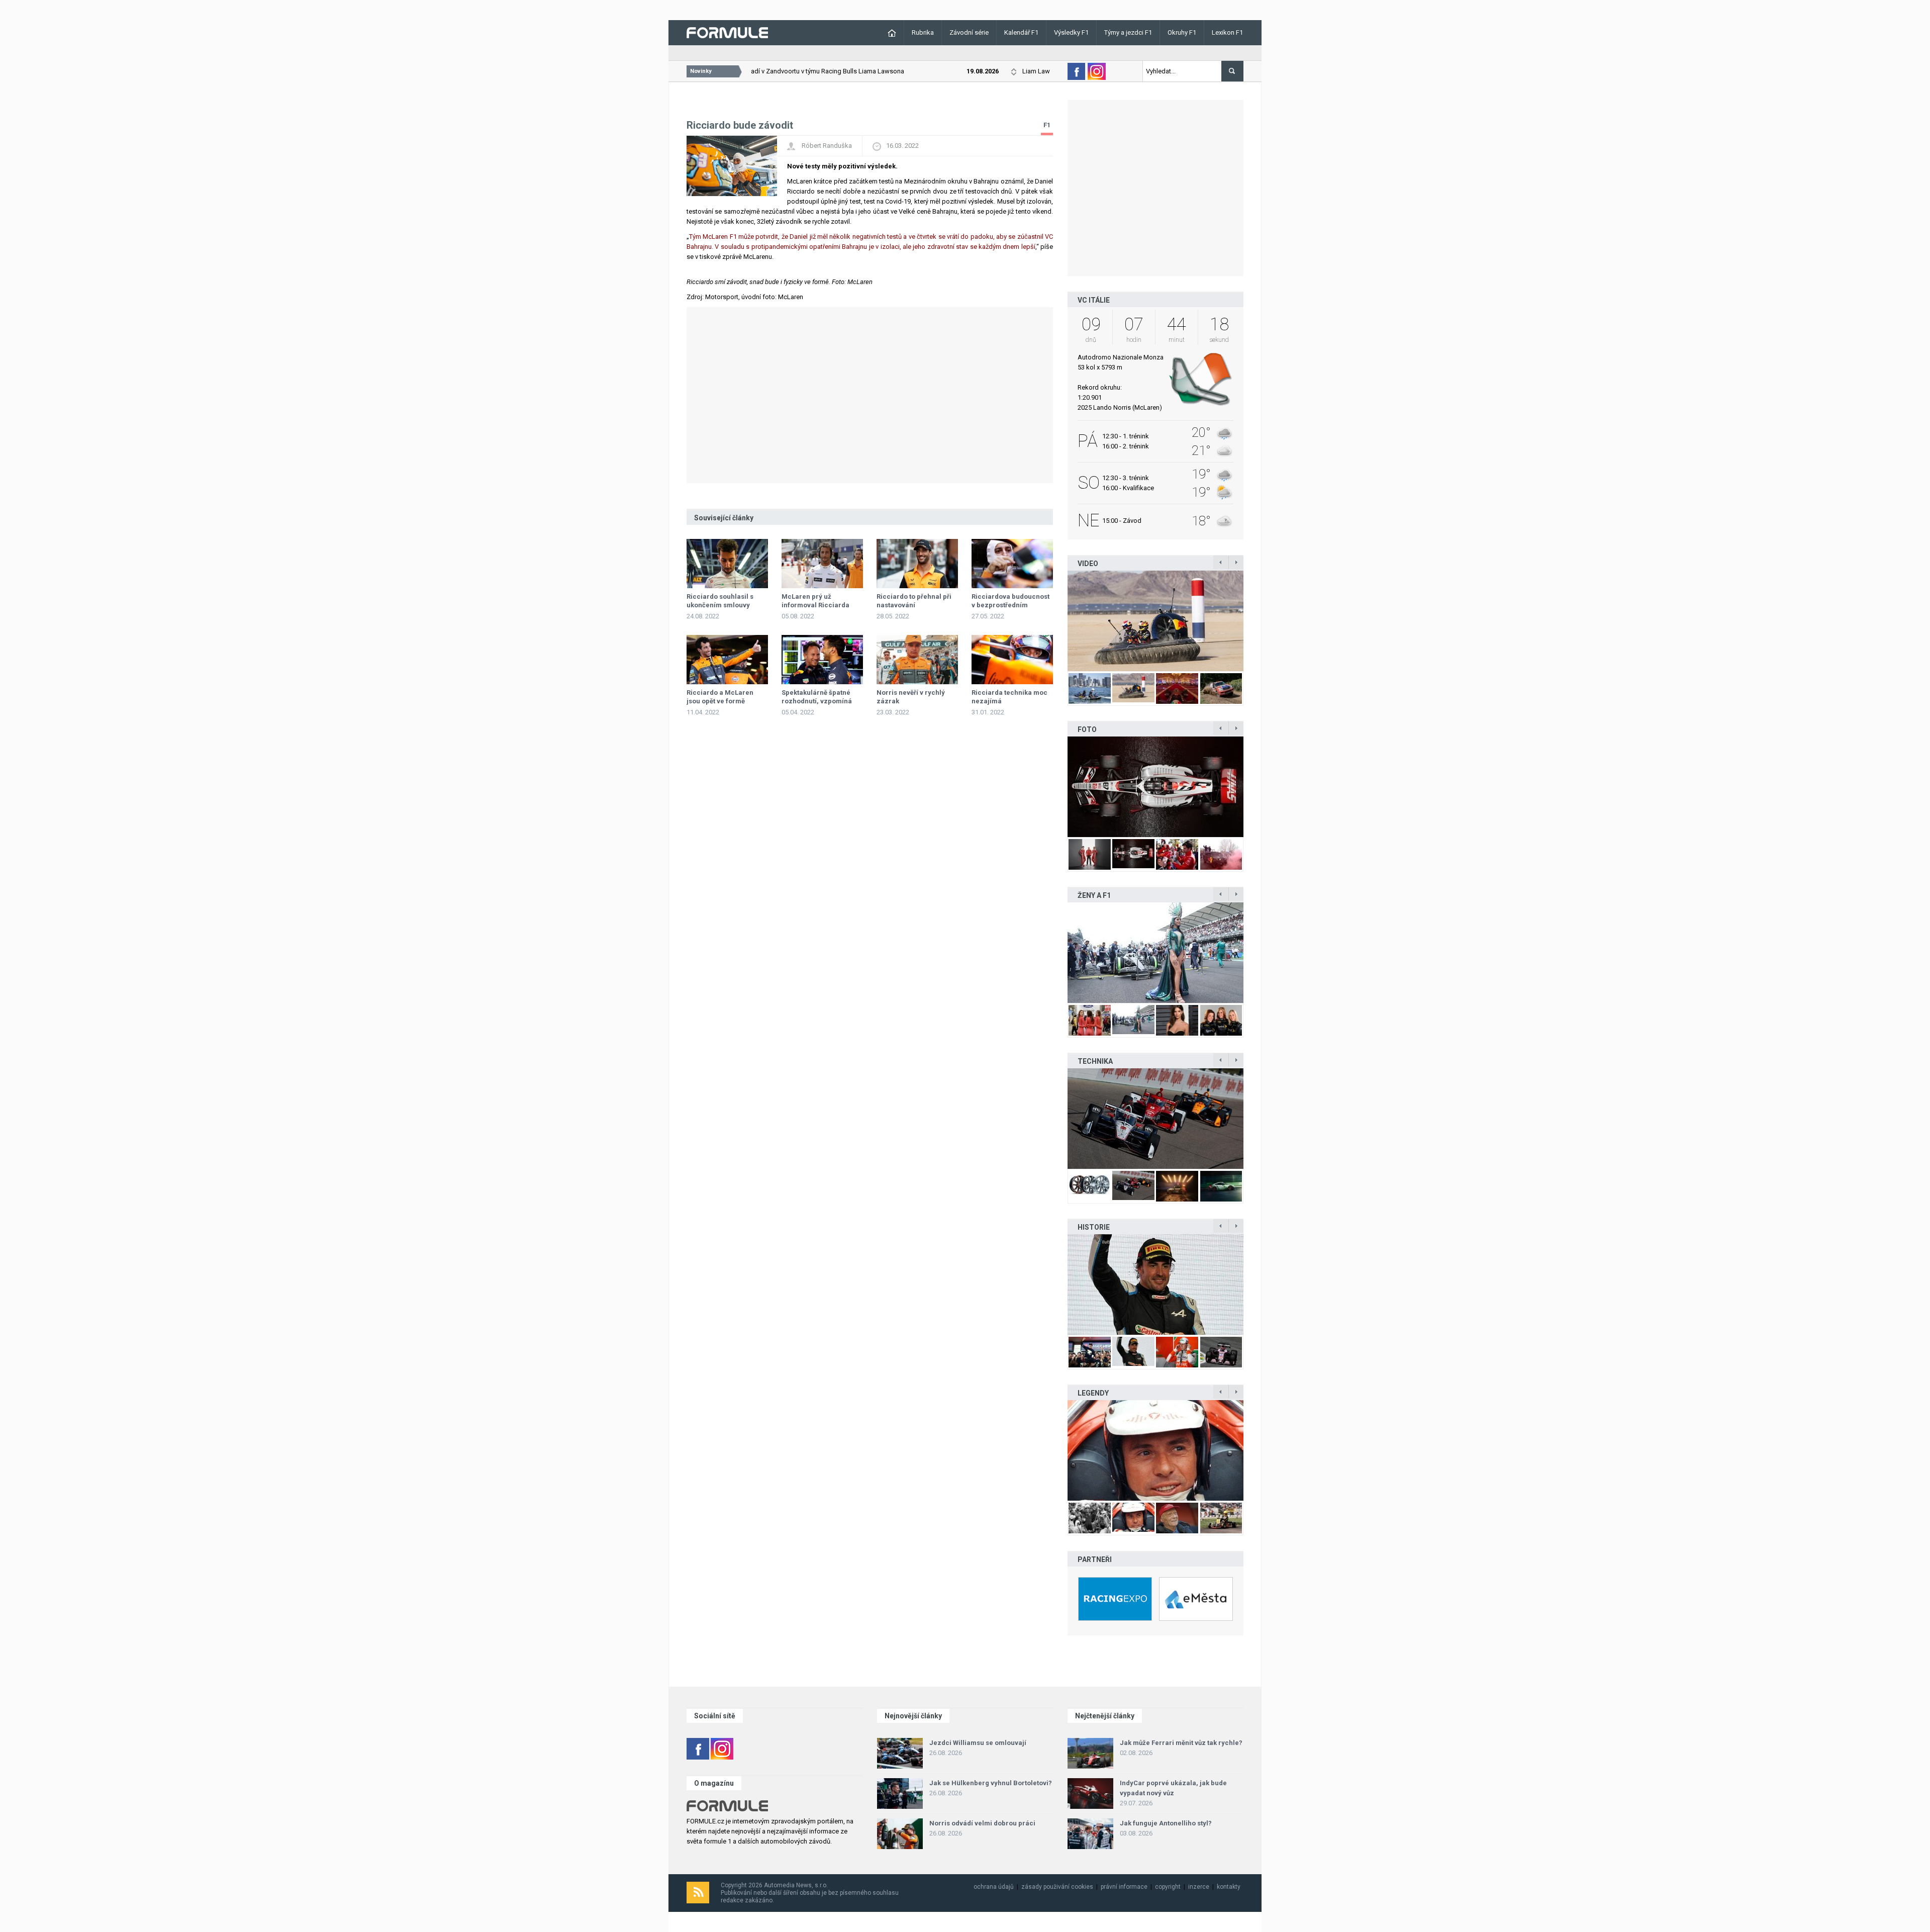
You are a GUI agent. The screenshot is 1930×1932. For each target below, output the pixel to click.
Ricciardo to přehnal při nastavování (914, 601)
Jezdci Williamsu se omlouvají (978, 1743)
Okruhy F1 (1182, 32)
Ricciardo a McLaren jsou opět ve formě (720, 697)
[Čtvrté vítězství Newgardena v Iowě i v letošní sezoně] (1155, 1119)
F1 (1047, 125)
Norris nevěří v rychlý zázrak (911, 697)
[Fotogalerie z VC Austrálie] (1186, 787)
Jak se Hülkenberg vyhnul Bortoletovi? (991, 1783)
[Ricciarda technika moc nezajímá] (1012, 660)
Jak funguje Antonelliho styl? (1166, 1823)
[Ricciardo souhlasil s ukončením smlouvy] (727, 564)
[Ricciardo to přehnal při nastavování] (917, 564)
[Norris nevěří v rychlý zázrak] (917, 660)
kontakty (1229, 1887)
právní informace (1124, 1887)
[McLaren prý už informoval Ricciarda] (822, 564)
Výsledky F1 (1071, 32)
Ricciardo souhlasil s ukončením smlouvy (720, 601)
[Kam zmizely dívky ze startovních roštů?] (1155, 953)
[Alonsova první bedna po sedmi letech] (1155, 1284)
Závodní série (969, 32)
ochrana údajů (994, 1887)
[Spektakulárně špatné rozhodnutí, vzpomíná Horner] (822, 660)
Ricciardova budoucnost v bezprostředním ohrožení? (1010, 605)
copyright (1168, 1887)
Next (1254, 621)
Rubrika (923, 32)
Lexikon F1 (1227, 32)
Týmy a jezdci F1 (1128, 32)
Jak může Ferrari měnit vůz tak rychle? (1181, 1743)
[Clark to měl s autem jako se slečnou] (1155, 1450)
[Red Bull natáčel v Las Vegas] (1178, 621)
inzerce (1199, 1887)
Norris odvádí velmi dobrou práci (982, 1823)
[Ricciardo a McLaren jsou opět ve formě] (727, 660)
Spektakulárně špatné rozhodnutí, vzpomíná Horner (817, 701)
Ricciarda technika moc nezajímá (1009, 697)
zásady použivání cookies (1057, 1887)
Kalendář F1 (1021, 32)
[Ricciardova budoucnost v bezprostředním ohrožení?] (1012, 564)
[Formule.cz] (727, 32)
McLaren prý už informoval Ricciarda (815, 601)
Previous (1057, 621)
